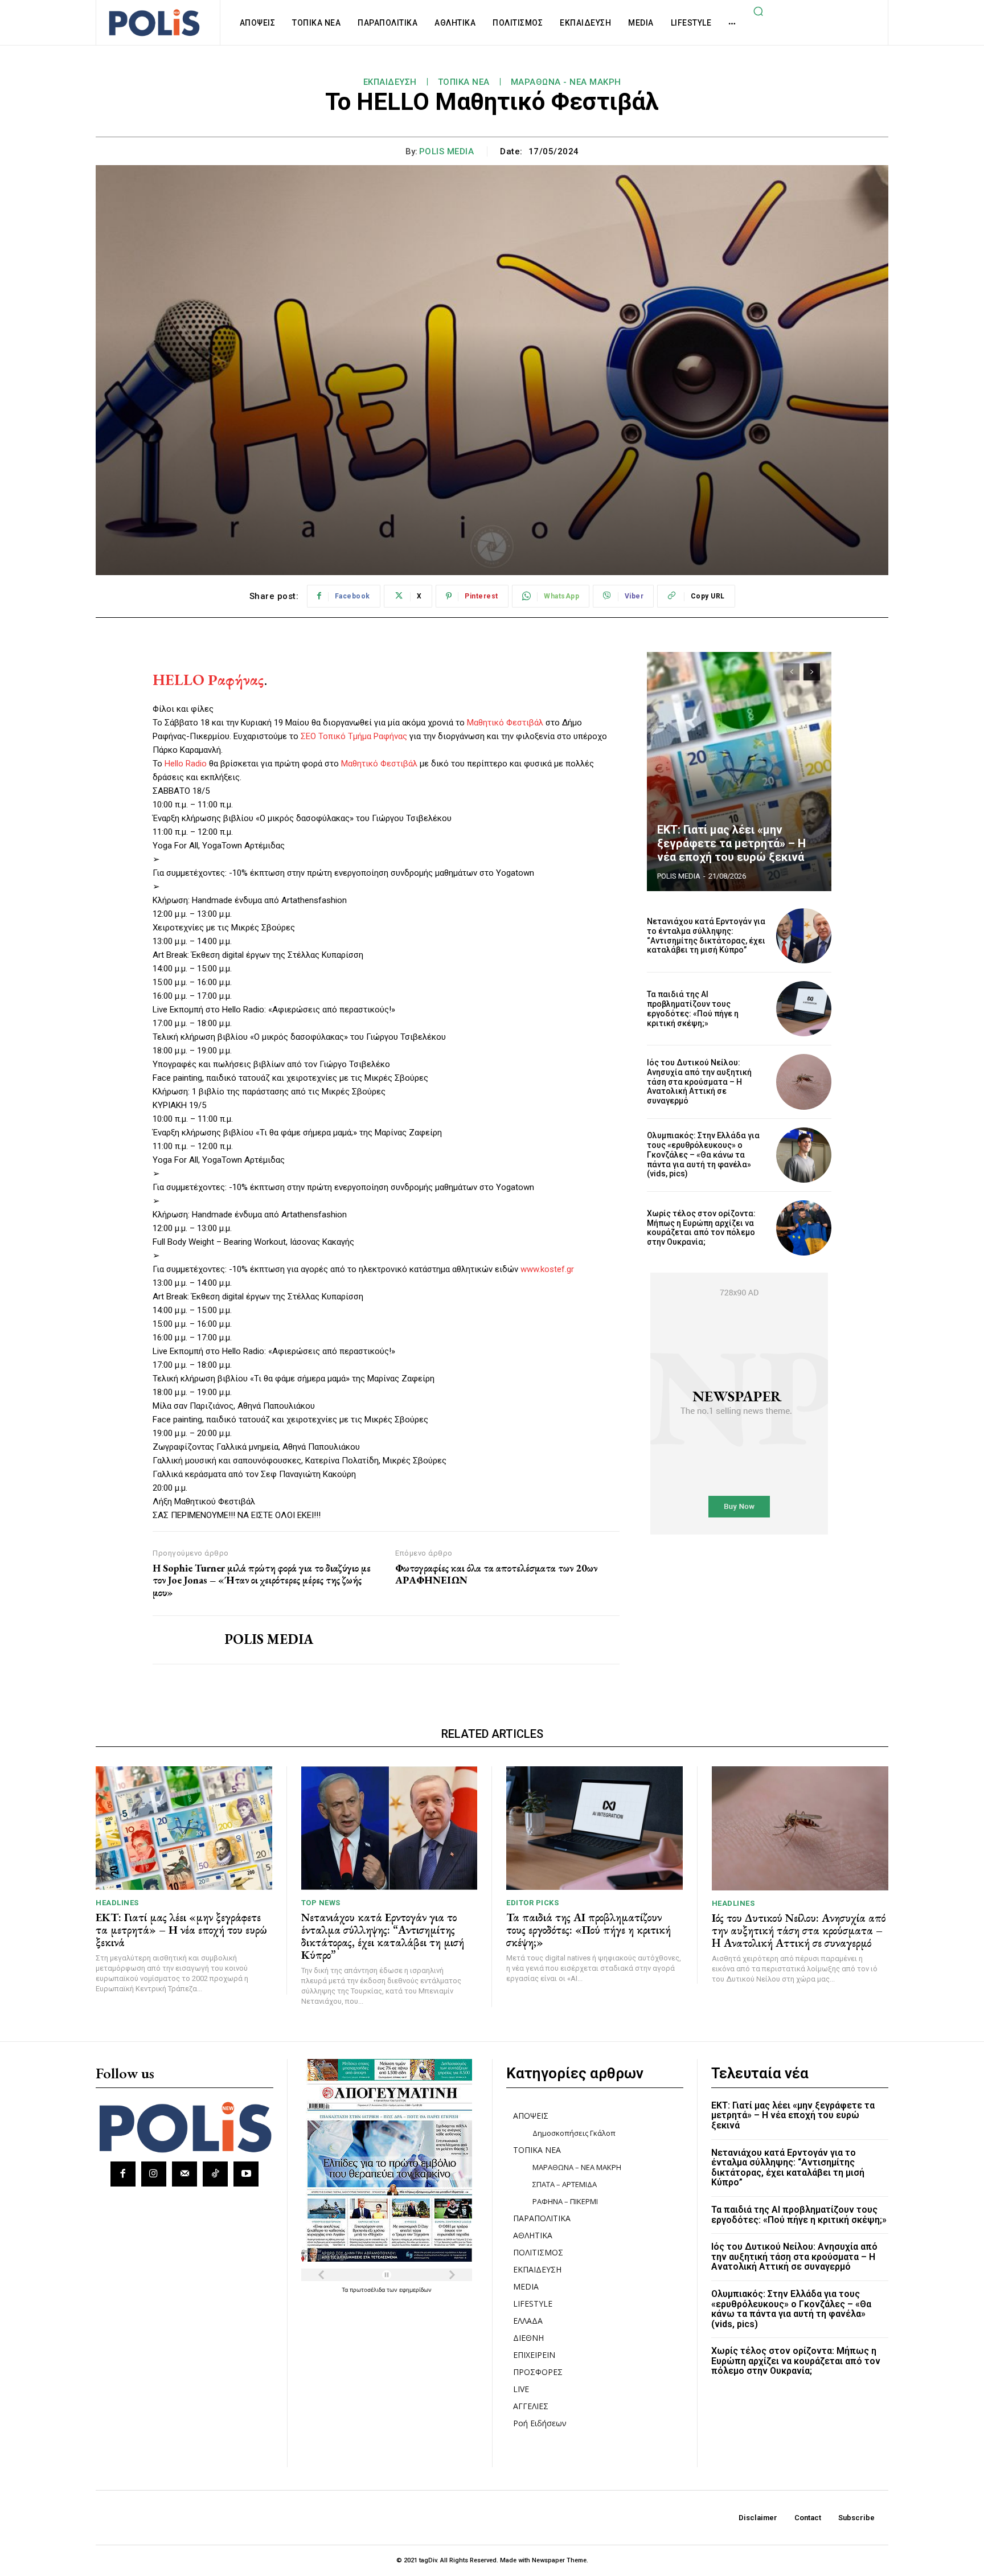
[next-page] (812, 672)
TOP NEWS (321, 1903)
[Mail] (184, 2174)
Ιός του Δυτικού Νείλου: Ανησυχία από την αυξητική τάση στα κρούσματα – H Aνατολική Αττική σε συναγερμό (699, 1082)
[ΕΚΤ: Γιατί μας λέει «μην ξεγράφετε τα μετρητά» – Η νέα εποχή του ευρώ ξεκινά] (739, 772)
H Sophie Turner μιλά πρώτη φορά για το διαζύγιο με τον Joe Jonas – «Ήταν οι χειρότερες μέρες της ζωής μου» (262, 1580)
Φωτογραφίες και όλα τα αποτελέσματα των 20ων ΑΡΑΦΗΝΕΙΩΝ (496, 1574)
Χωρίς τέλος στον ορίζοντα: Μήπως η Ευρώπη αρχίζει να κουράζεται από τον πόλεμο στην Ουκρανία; (701, 1228)
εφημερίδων (415, 2290)
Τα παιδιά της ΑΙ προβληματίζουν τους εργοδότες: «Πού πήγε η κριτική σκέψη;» (693, 1008)
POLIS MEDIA (447, 151)
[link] (208, 680)
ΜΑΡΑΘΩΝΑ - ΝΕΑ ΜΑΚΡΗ (566, 82)
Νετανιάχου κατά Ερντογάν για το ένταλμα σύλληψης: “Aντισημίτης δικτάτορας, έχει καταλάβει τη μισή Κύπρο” (706, 936)
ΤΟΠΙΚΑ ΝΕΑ (464, 82)
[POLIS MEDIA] (180, 1640)
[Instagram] (154, 2174)
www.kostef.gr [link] (547, 1269)
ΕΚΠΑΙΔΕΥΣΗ (390, 82)
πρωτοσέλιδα (368, 2290)
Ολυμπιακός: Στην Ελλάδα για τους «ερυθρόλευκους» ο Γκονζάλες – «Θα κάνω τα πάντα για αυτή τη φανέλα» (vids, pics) (703, 1154)
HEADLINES (117, 1903)
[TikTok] (215, 2174)
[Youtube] (246, 2174)
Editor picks (532, 1903)
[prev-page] (791, 672)
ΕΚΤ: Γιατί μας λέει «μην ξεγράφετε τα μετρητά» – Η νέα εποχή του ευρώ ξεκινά (731, 843)
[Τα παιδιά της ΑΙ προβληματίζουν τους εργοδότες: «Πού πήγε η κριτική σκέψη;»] (804, 1009)
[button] (758, 11)
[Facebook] (123, 2174)
